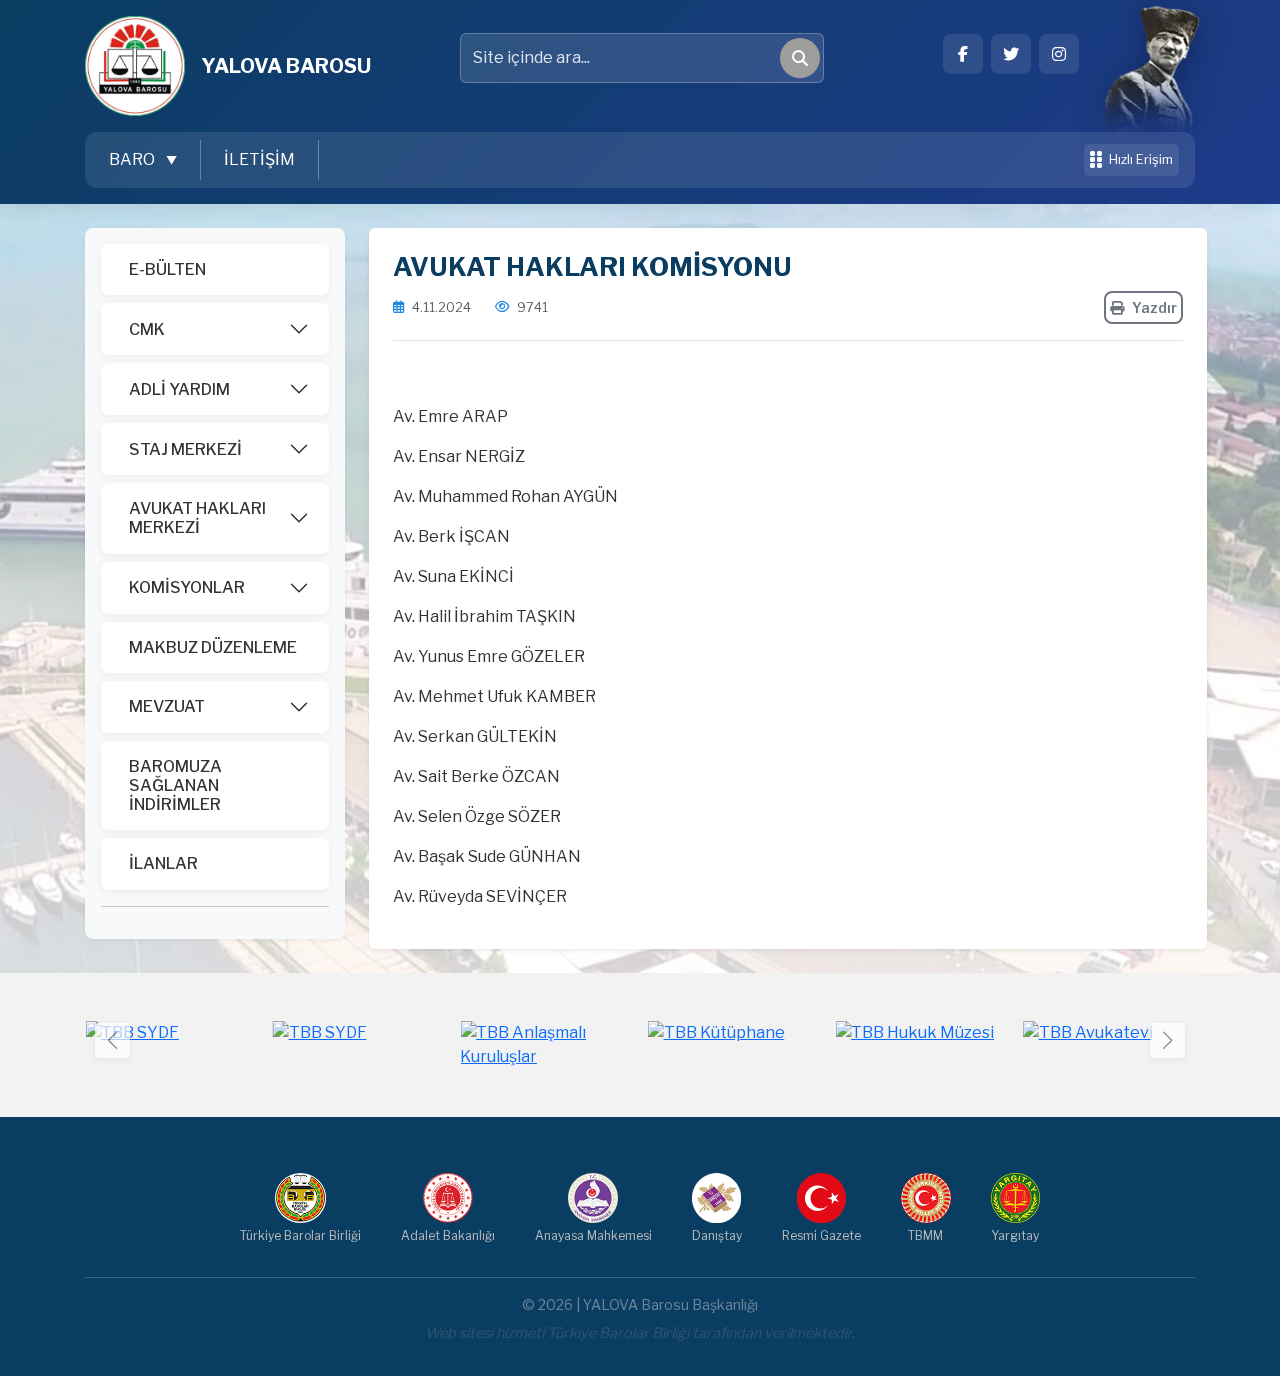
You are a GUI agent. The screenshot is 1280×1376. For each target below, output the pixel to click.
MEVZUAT (167, 706)
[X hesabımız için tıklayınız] (1011, 54)
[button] (1167, 1040)
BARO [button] (133, 159)
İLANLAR (163, 863)
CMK (147, 329)
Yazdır (1154, 307)
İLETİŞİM (259, 159)
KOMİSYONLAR (187, 587)
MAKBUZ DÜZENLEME (213, 647)
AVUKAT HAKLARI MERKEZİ (197, 518)
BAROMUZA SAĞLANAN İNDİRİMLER (175, 785)
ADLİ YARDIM (179, 389)
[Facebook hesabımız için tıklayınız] (963, 54)
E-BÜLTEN (167, 269)
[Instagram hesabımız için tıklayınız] (1059, 54)
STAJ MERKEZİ (185, 449)
